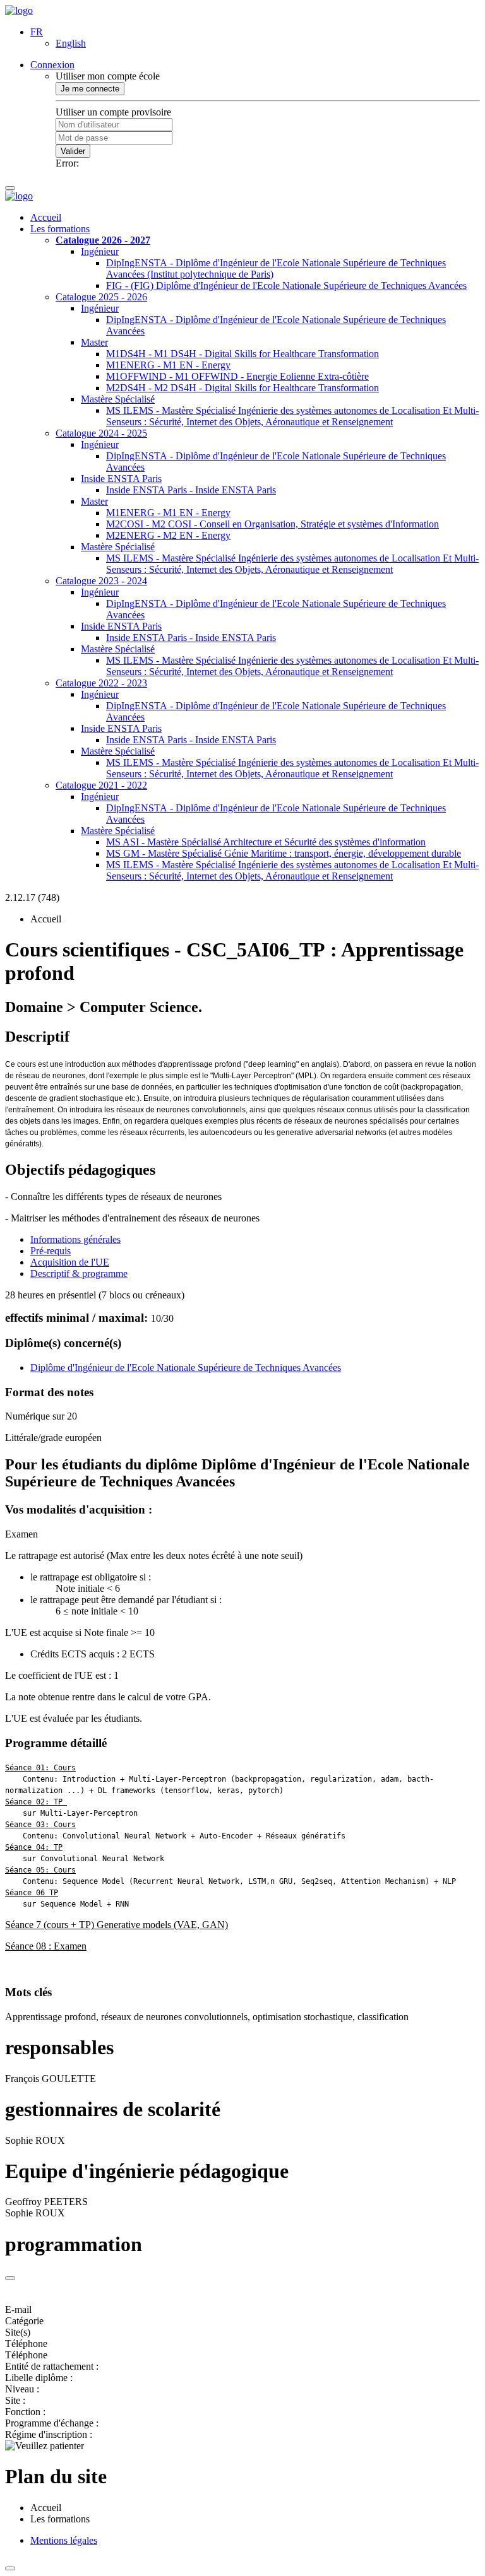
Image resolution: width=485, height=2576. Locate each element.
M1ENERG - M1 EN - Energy (168, 365)
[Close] (10, 2278)
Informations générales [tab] (75, 1239)
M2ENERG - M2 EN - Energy (168, 535)
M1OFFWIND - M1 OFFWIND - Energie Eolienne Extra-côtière (237, 376)
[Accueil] (19, 10)
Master (94, 342)
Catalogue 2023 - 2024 (101, 581)
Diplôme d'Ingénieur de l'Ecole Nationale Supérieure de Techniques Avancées (186, 1367)
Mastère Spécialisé (118, 399)
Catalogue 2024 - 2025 (101, 433)
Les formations (60, 229)
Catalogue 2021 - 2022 (101, 785)
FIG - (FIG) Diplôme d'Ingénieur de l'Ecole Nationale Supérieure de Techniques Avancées (286, 285)
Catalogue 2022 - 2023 (101, 683)
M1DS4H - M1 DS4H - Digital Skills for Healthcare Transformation (242, 354)
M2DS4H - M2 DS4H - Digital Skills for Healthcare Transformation (242, 388)
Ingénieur (100, 251)
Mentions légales (64, 2540)
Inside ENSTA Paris (121, 479)
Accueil (46, 217)
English (71, 43)
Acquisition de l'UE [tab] (70, 1262)
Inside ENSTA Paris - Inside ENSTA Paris (191, 490)
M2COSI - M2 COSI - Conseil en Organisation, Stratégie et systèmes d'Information (272, 524)
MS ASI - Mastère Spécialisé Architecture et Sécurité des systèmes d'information (266, 842)
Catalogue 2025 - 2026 (101, 297)
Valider (73, 151)
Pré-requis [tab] (51, 1251)
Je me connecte (90, 89)
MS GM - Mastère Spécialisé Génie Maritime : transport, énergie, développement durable (284, 853)
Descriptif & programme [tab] (79, 1273)
